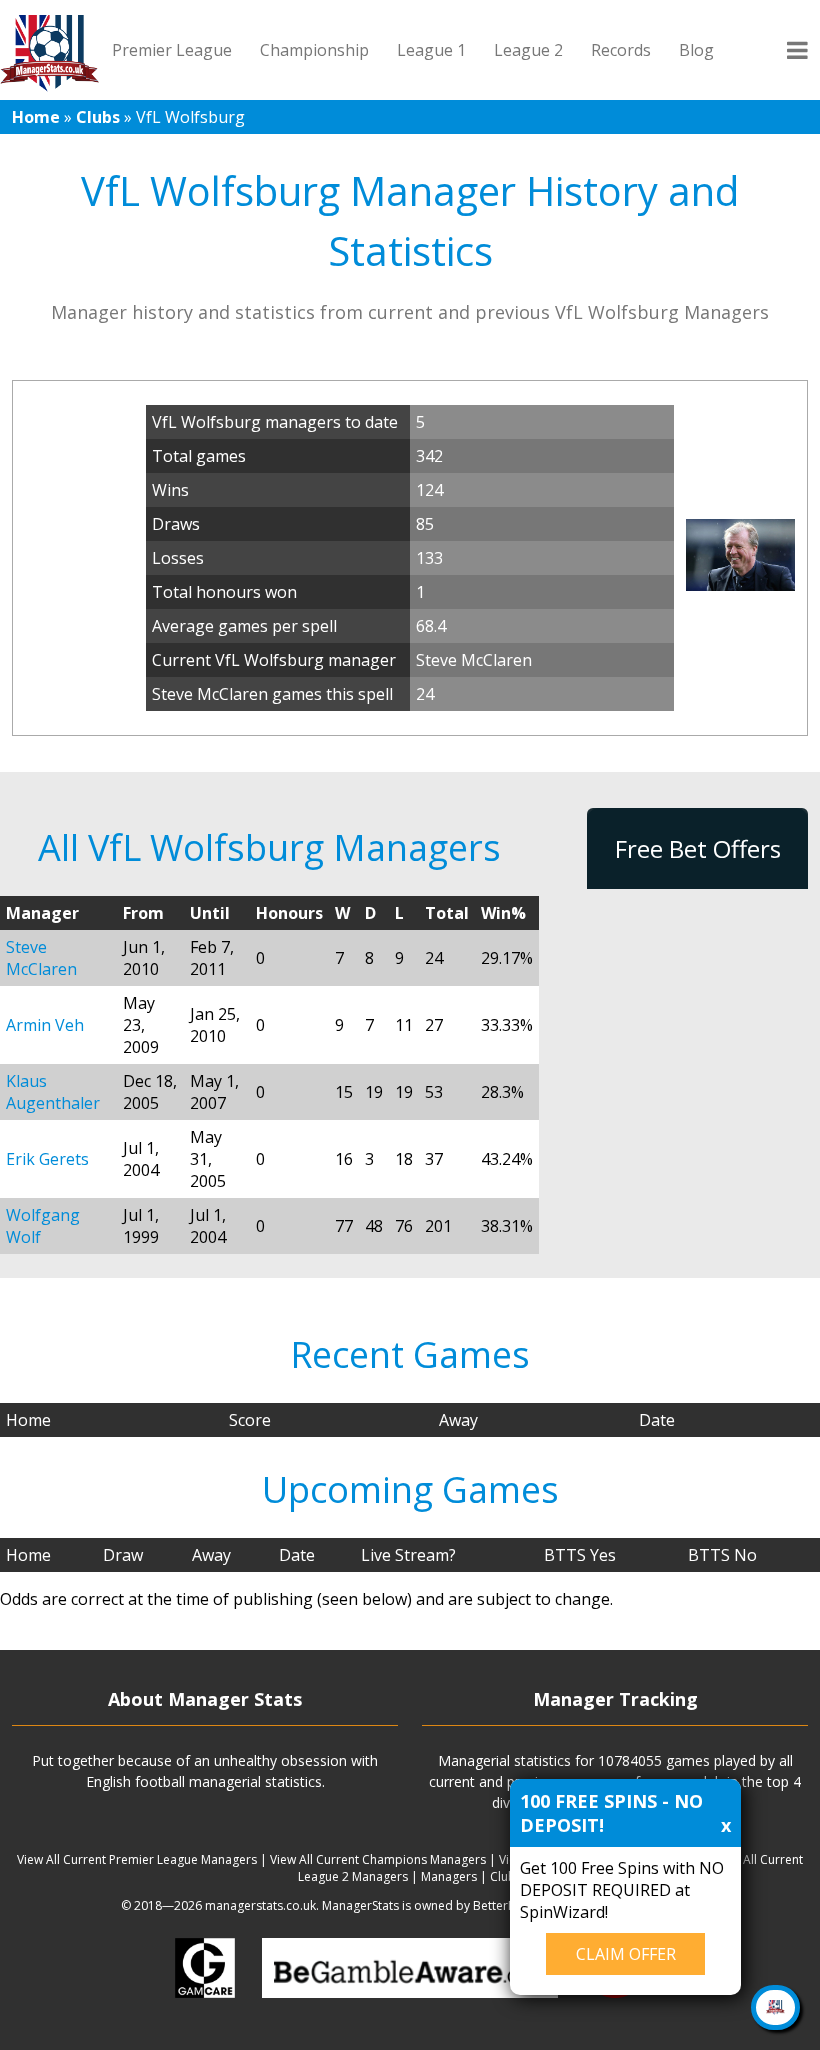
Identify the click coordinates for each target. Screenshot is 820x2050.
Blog (696, 50)
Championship (314, 50)
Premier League (172, 50)
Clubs (98, 117)
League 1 (431, 50)
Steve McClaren (41, 958)
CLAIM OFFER (626, 1954)
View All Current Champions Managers (378, 1859)
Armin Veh (45, 1025)
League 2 (528, 50)
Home (36, 117)
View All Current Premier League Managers (137, 1859)
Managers (449, 1876)
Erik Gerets (47, 1159)
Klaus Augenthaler (53, 1092)
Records (621, 50)
